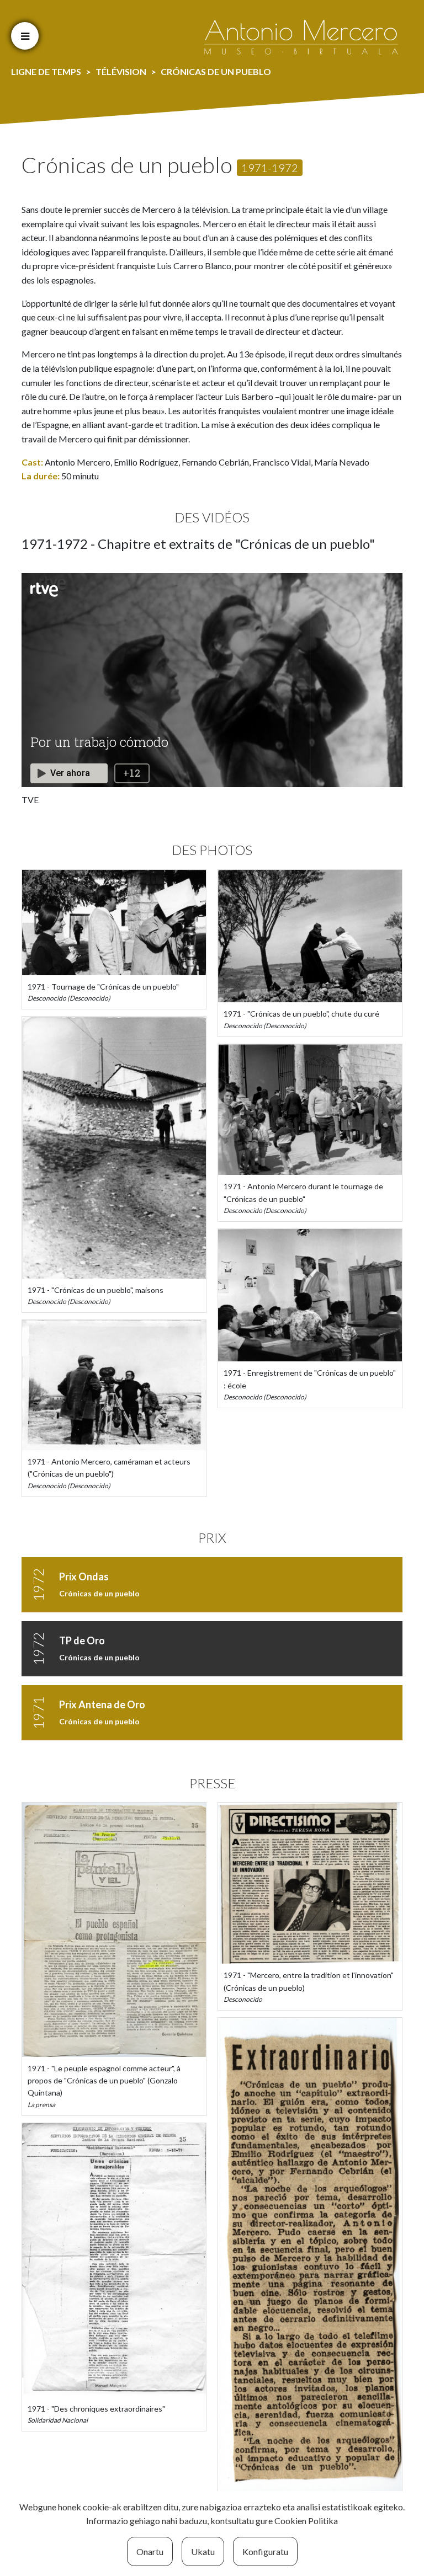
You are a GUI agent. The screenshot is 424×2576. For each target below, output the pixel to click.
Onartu (150, 2551)
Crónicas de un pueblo (99, 1593)
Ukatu (203, 2551)
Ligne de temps (46, 71)
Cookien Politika (306, 2521)
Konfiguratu (265, 2551)
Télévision (121, 71)
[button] (25, 36)
